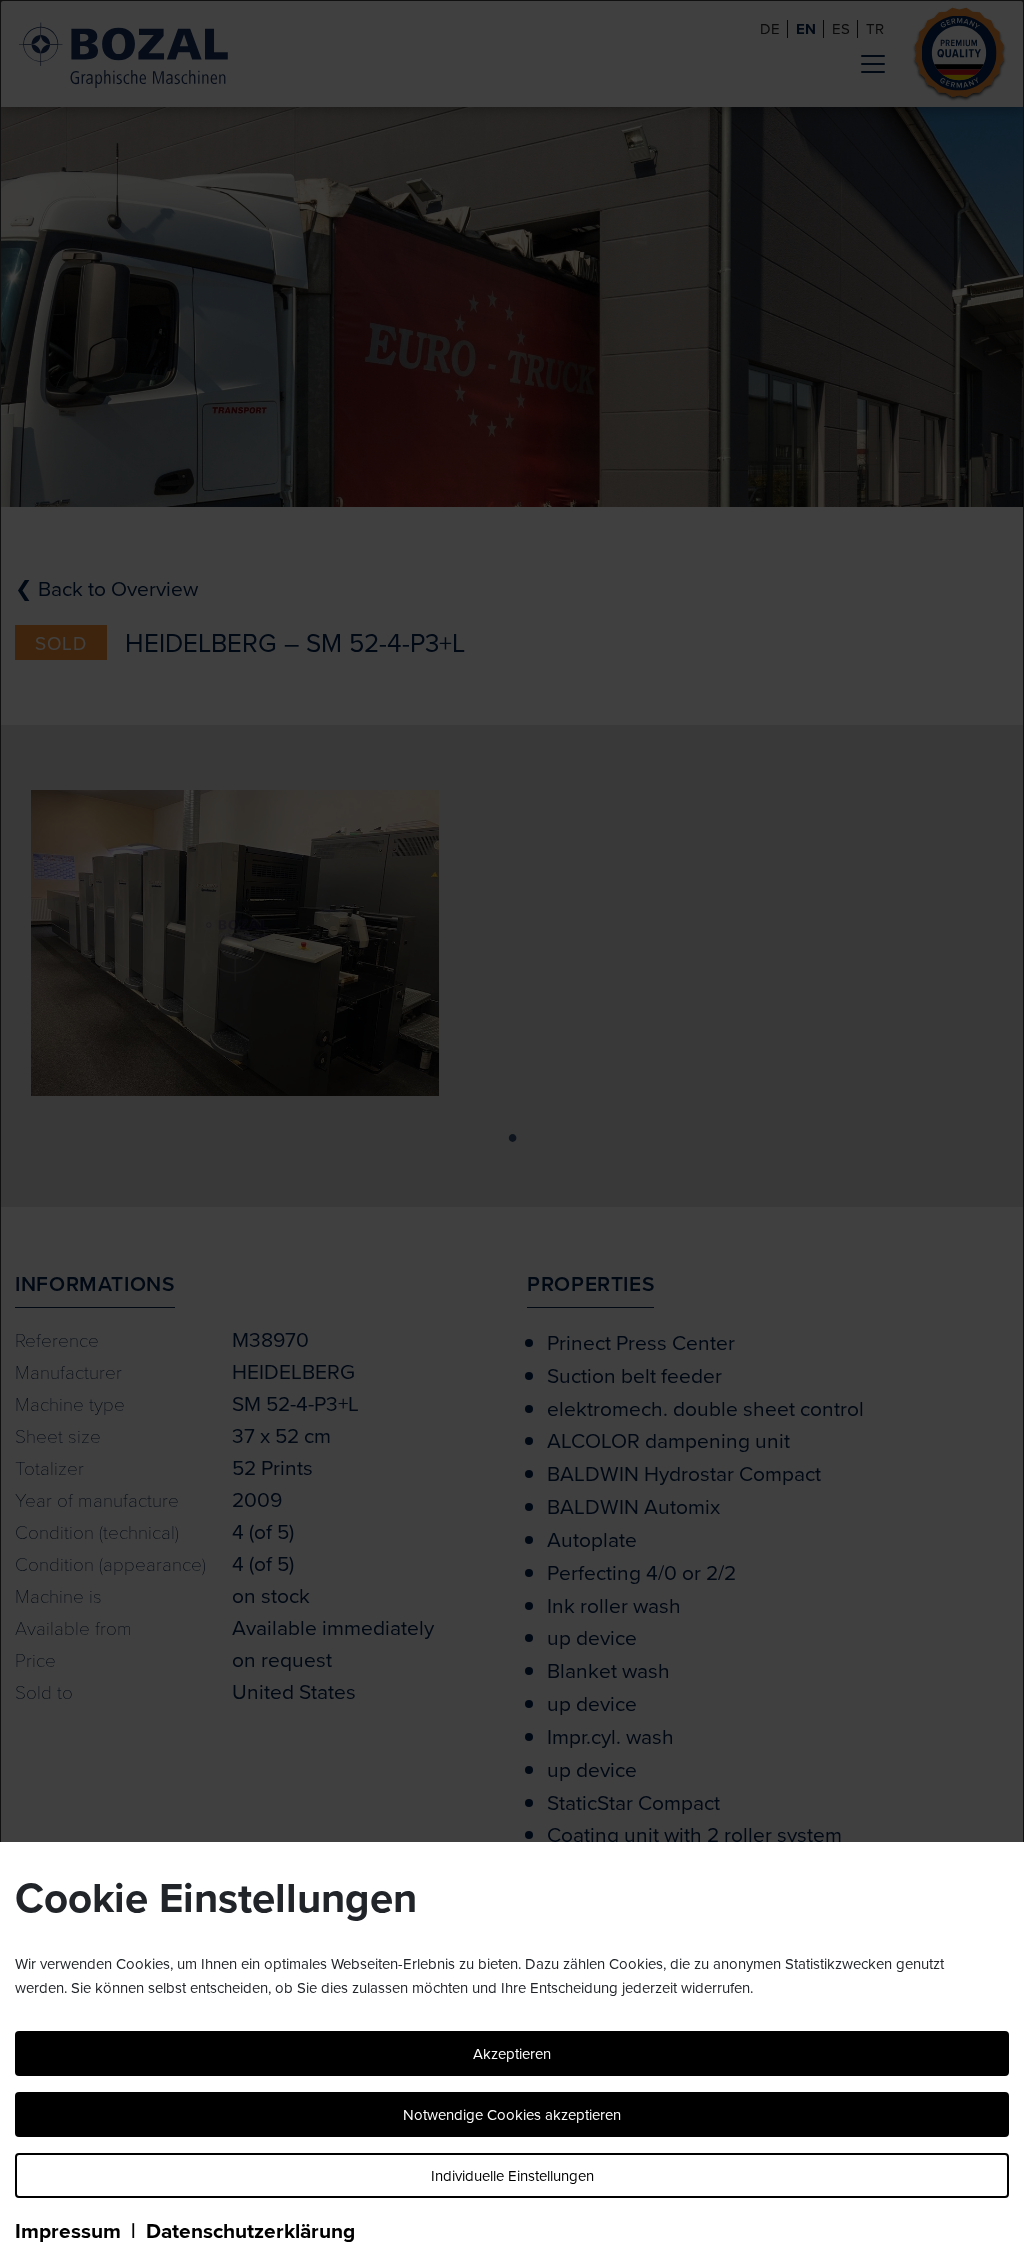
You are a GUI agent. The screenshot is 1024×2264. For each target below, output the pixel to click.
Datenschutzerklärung (250, 2230)
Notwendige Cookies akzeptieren (512, 2114)
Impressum (68, 2230)
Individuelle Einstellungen (512, 2175)
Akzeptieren (512, 2053)
